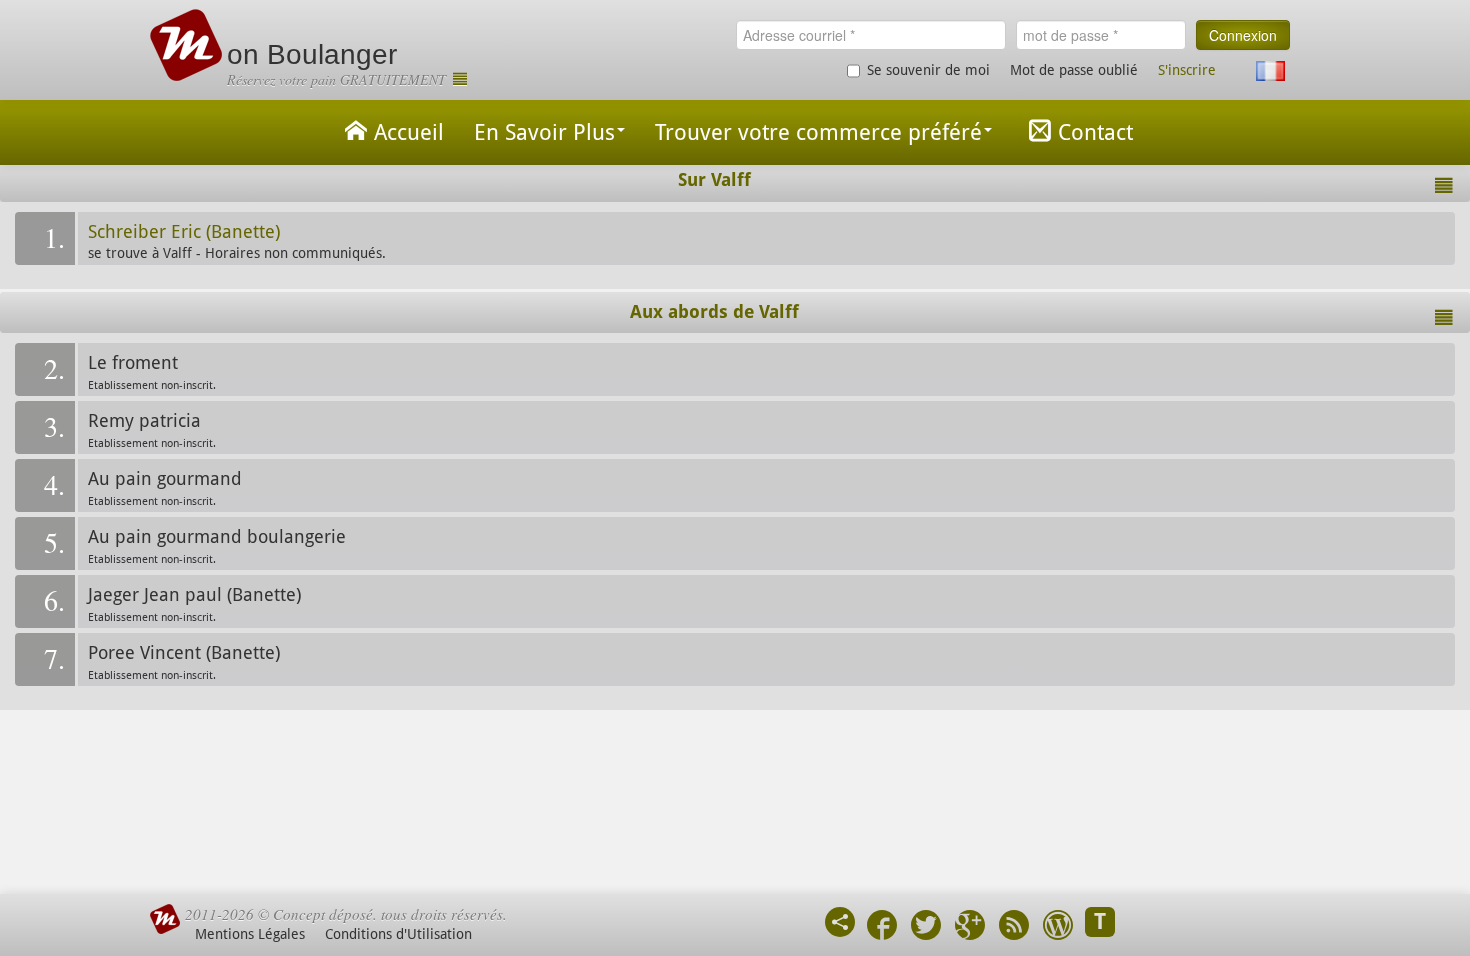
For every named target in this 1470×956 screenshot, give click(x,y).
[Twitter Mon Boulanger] (926, 927)
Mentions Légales (250, 934)
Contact (1095, 132)
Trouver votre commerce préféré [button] (818, 132)
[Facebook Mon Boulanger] (882, 927)
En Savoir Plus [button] (544, 132)
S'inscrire (1187, 70)
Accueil (409, 132)
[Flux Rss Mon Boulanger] (1014, 927)
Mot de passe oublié (1074, 70)
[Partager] (840, 922)
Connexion (1243, 35)
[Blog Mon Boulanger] (1058, 927)
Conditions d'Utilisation (398, 934)
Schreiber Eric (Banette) (184, 232)
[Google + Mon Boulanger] (970, 927)
